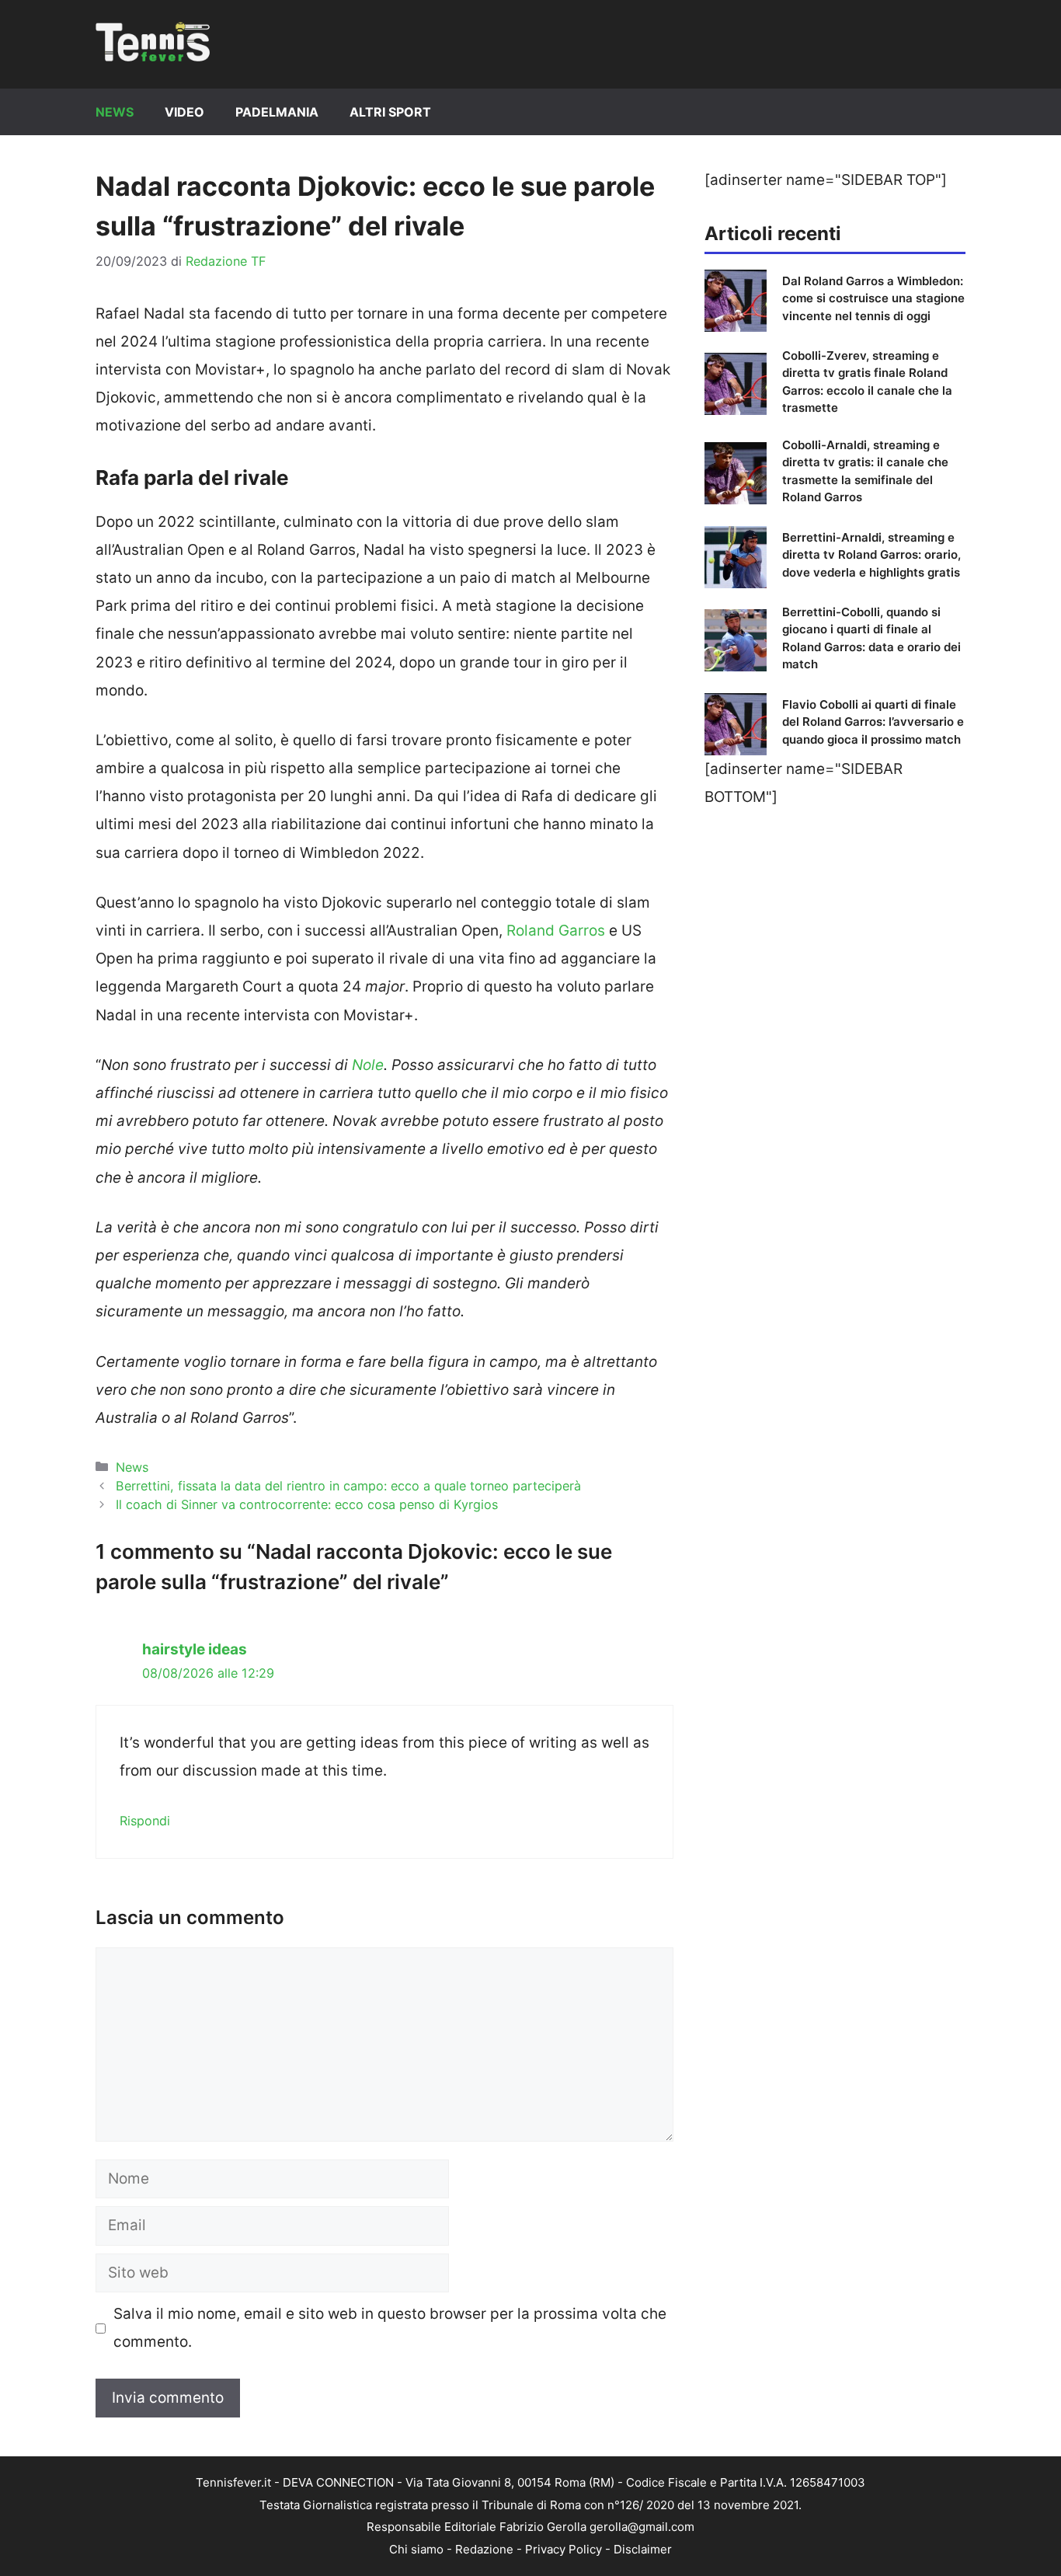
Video (184, 112)
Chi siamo (416, 2549)
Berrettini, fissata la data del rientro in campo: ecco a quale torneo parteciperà (348, 1486)
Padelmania (277, 112)
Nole (368, 1065)
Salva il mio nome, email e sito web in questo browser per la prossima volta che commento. (390, 2328)
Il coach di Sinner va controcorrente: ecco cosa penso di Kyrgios (307, 1504)
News (115, 112)
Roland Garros (556, 931)
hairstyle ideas (195, 1649)
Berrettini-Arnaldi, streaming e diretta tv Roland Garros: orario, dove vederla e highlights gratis (871, 555)
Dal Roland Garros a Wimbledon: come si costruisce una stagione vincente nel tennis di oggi (873, 298)
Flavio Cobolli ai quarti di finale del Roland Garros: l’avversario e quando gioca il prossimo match (873, 722)
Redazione (484, 2549)
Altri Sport (390, 112)
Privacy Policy (564, 2549)
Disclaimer (643, 2549)
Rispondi (145, 1821)
